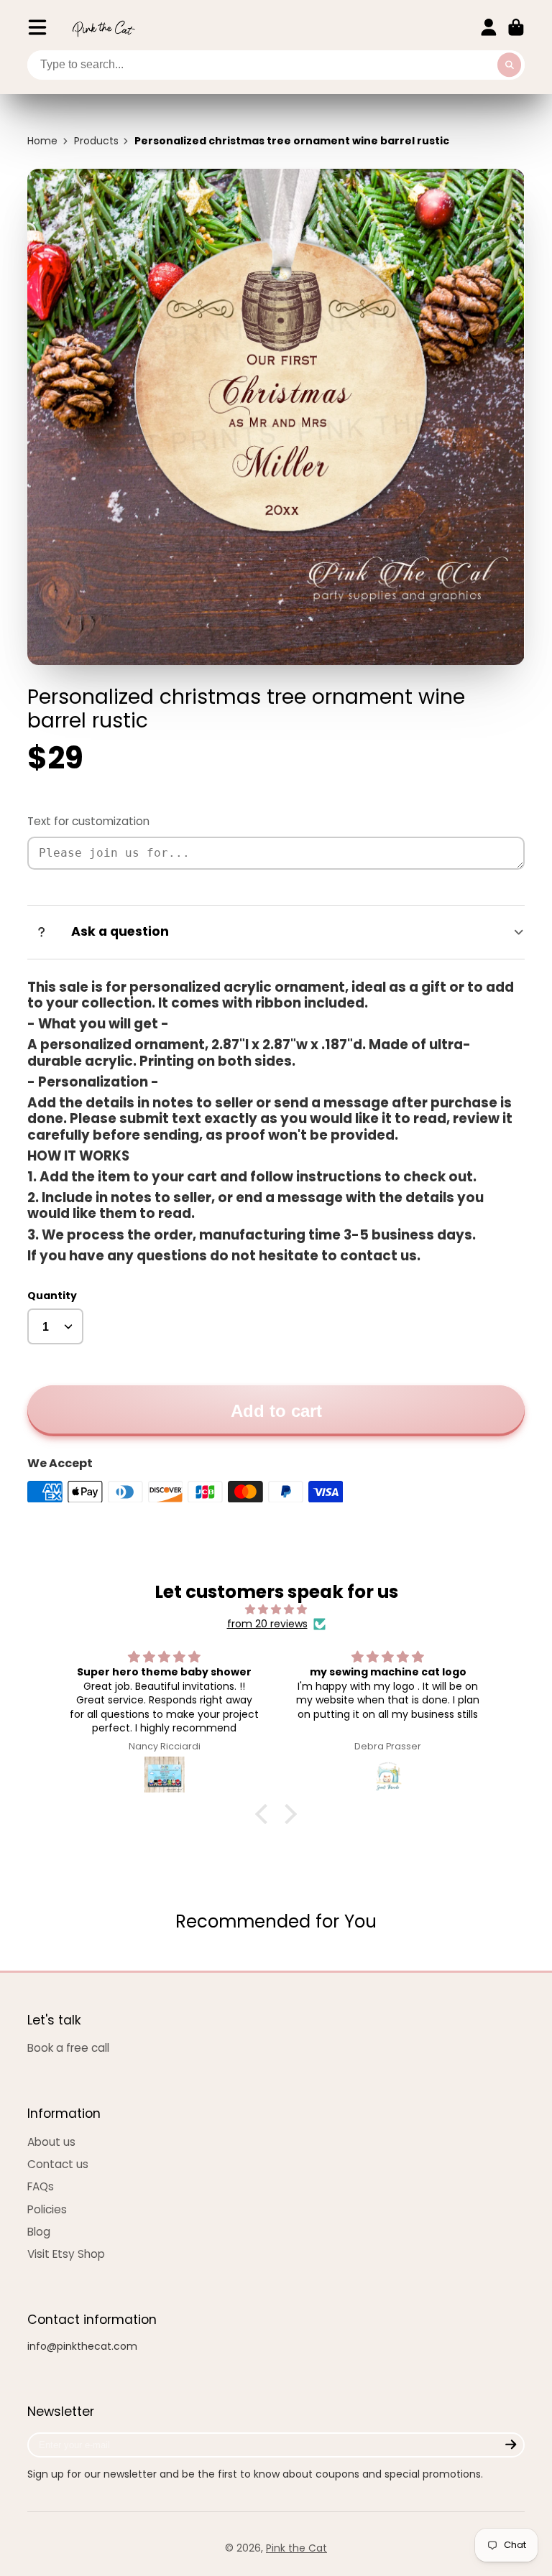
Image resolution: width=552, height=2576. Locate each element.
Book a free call (68, 2048)
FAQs (41, 2186)
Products (96, 141)
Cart (516, 27)
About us (51, 2142)
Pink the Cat (296, 2548)
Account (489, 27)
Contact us (58, 2164)
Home (42, 141)
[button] (265, 1813)
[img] (276, 1610)
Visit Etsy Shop (66, 2254)
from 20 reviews (267, 1624)
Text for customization (88, 821)
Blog (39, 2232)
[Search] (510, 65)
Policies (47, 2209)
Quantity (52, 1296)
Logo (103, 28)
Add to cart (276, 1411)
